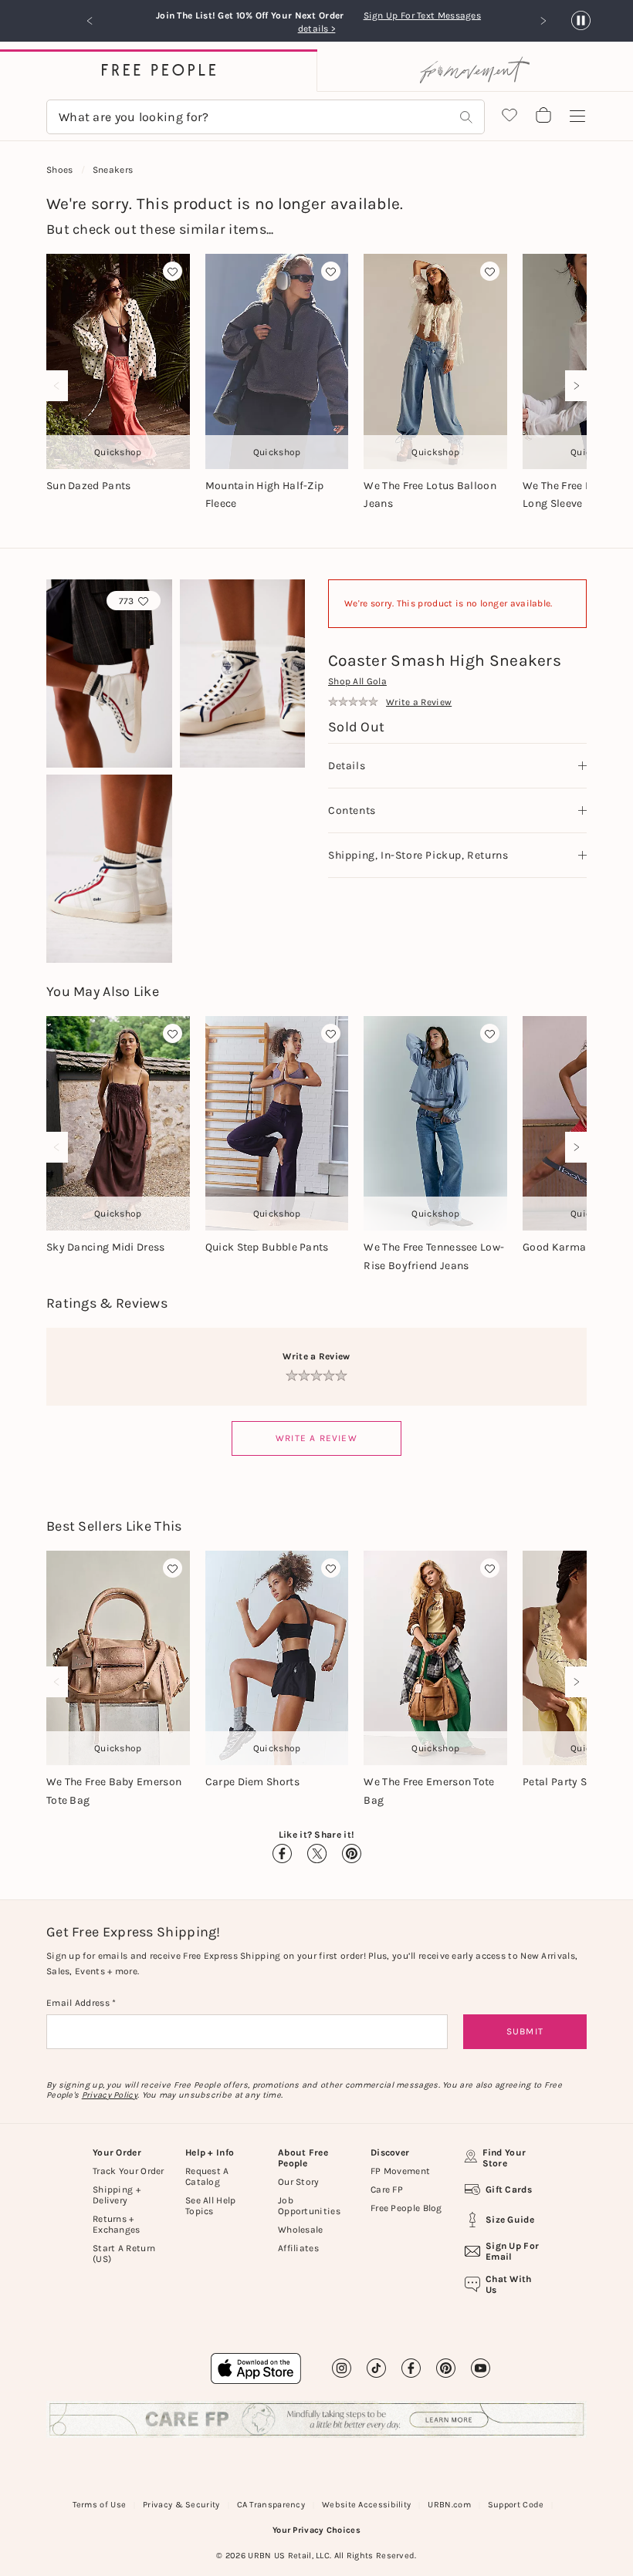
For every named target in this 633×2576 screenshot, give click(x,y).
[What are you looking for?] (466, 117)
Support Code (516, 2505)
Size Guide (510, 2220)
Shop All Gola (357, 681)
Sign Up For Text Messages (427, 15)
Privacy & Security (181, 2505)
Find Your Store (504, 2158)
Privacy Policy (110, 2095)
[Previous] (60, 386)
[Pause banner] (581, 21)
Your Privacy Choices (316, 2530)
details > (317, 29)
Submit (525, 2031)
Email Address (79, 2003)
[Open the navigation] (577, 116)
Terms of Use (100, 2505)
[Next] (573, 386)
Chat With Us (509, 2284)
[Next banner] (543, 21)
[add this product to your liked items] (173, 271)
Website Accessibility (366, 2505)
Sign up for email (512, 2251)
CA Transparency (271, 2505)
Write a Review (316, 1438)
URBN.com (449, 2505)
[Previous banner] (90, 21)
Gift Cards (509, 2189)
